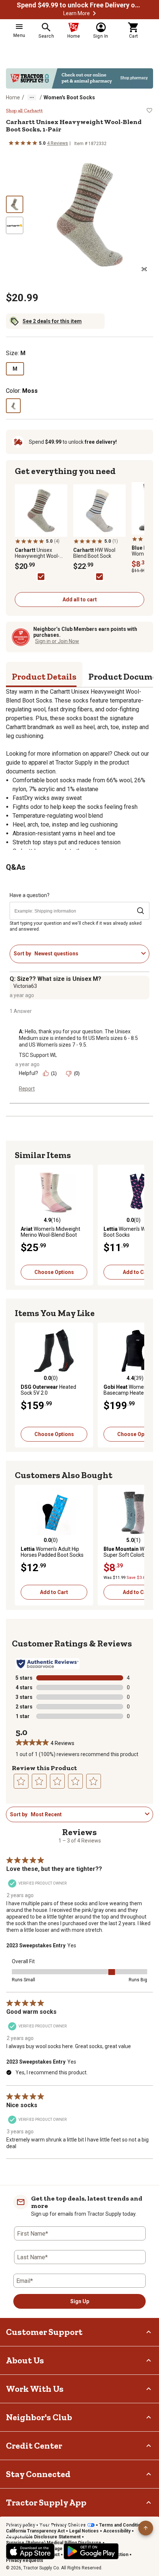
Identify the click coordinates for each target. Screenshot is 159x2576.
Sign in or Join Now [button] (57, 641)
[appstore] (30, 2551)
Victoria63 (25, 986)
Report (27, 1089)
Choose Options (54, 1272)
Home (13, 97)
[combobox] (86, 954)
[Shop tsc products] (79, 78)
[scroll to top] (146, 2528)
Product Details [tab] (44, 676)
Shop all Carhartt (24, 111)
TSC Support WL (38, 1055)
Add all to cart (80, 600)
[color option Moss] (13, 406)
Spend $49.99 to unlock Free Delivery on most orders (79, 5)
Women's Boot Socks (69, 97)
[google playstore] (91, 2551)
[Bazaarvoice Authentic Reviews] (48, 1664)
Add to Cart (54, 1592)
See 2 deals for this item (52, 321)
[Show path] (32, 97)
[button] (94, 13)
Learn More (77, 13)
